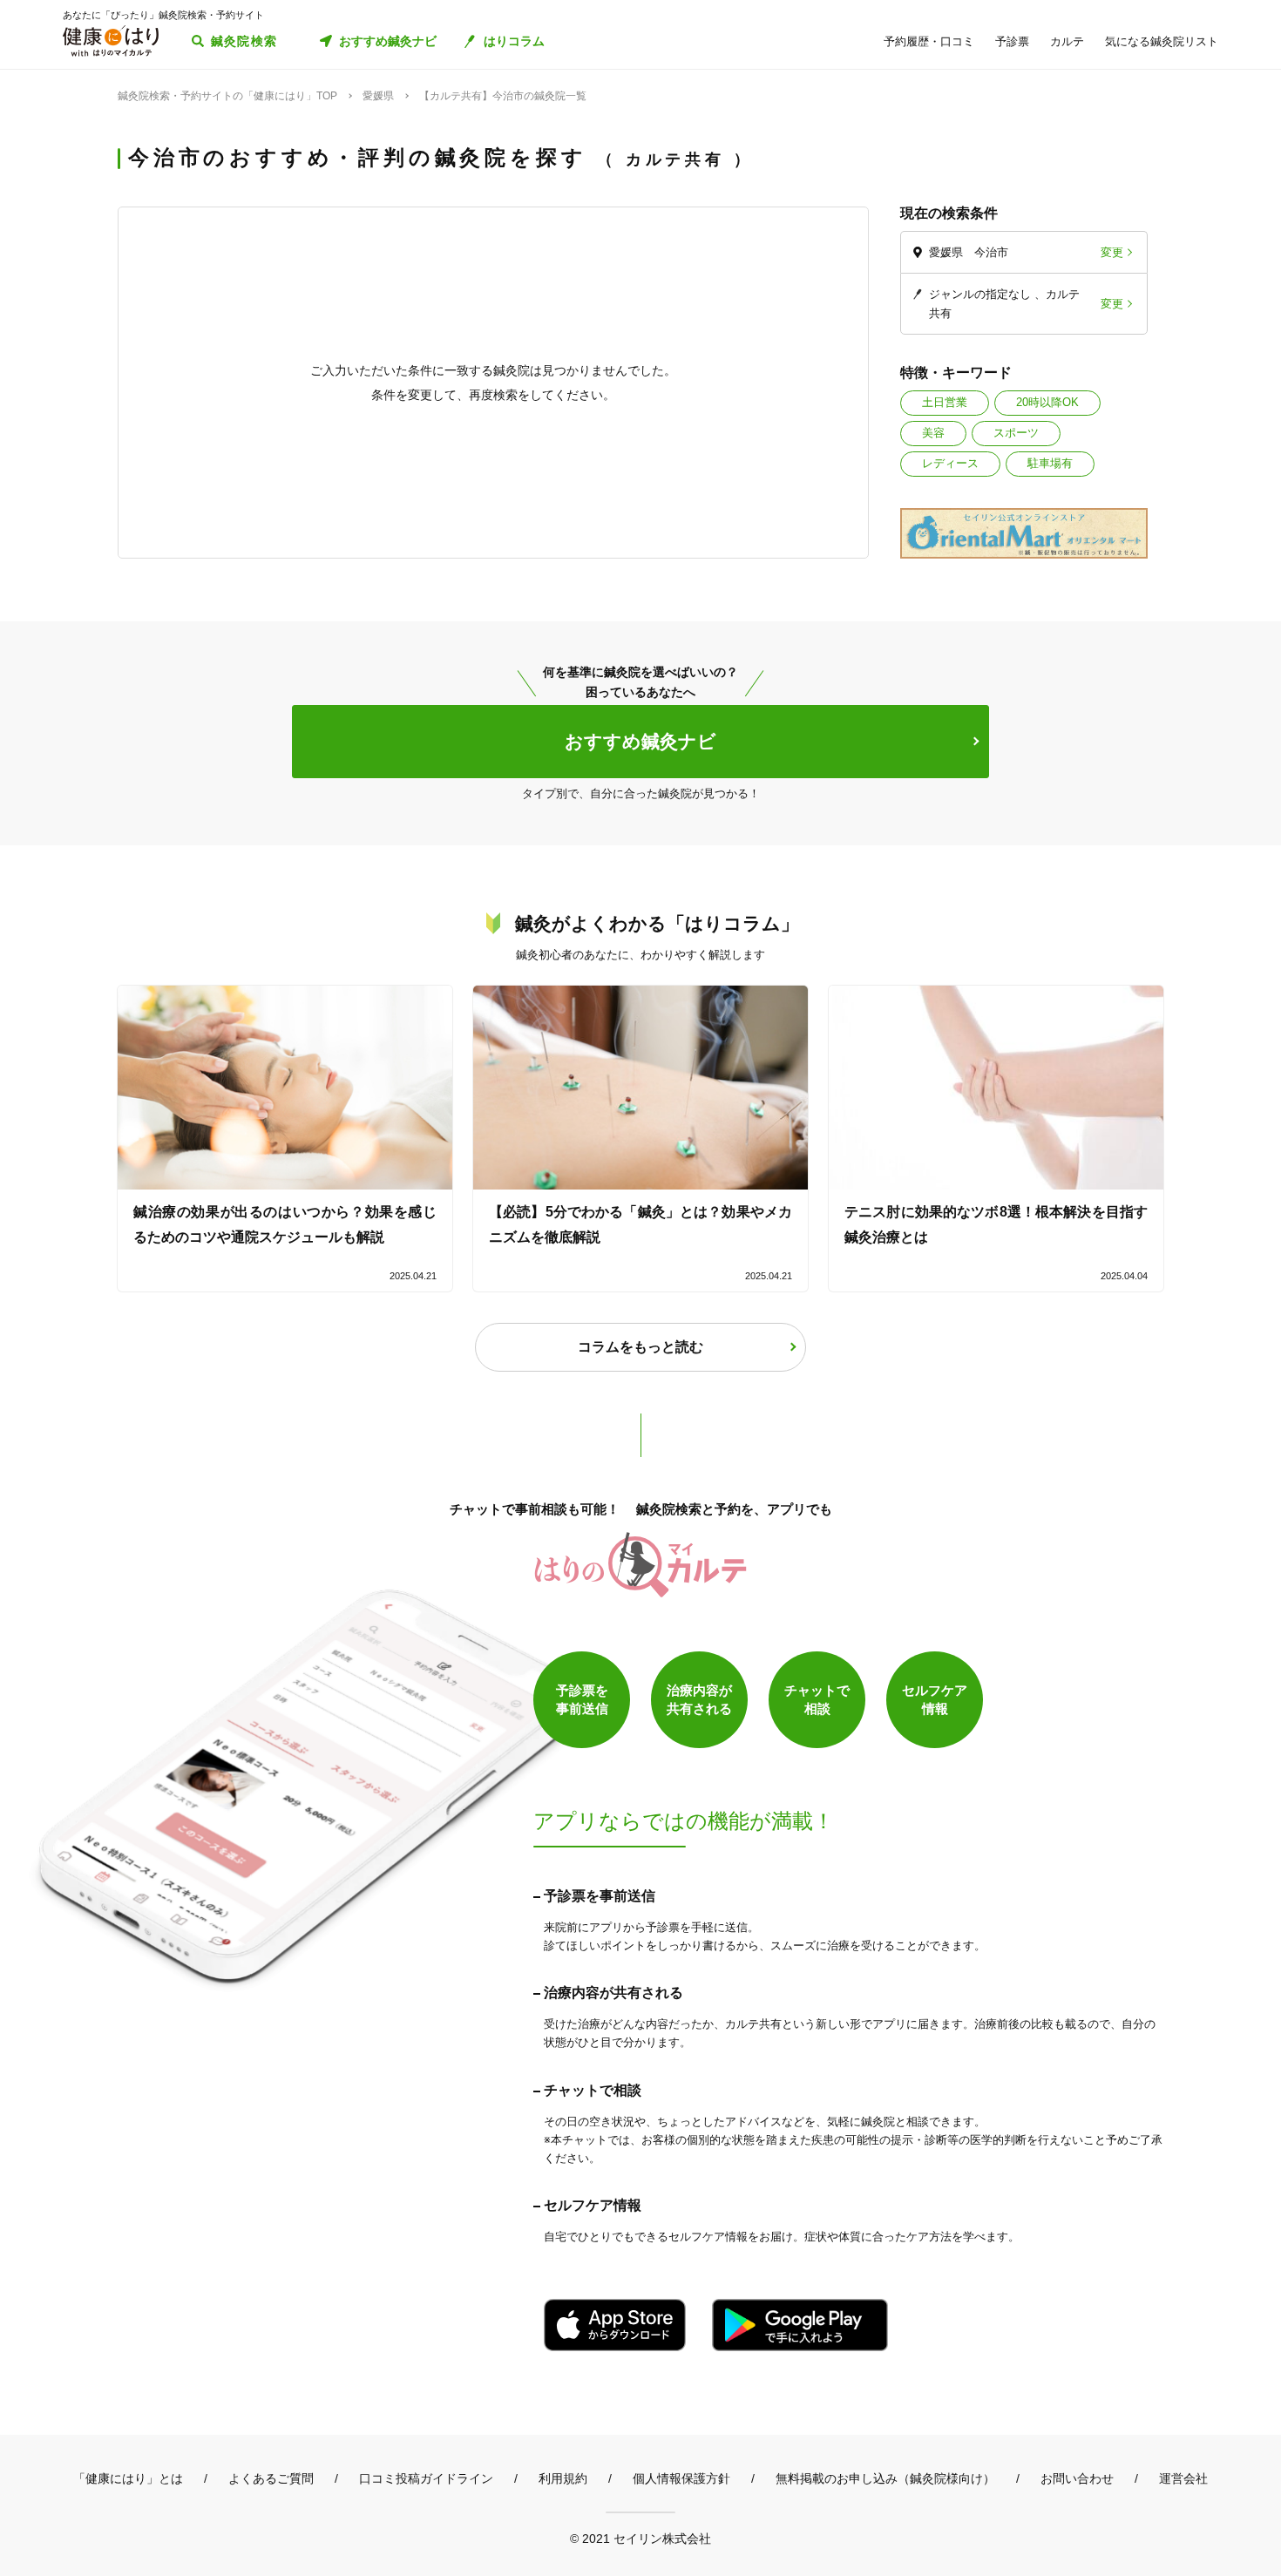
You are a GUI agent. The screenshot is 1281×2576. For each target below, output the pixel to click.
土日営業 (945, 402)
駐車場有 (1050, 463)
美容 (933, 433)
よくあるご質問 (271, 2478)
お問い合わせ (1077, 2478)
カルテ (1067, 41)
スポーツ (1016, 433)
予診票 (1012, 41)
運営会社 (1183, 2478)
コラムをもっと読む (640, 1347)
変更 (1112, 252)
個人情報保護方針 (681, 2478)
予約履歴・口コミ (929, 41)
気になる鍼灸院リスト (1162, 41)
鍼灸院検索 (244, 41)
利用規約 (563, 2478)
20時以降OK (1047, 402)
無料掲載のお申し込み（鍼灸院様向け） (885, 2478)
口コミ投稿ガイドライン (426, 2478)
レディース (950, 463)
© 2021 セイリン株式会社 (640, 2538)
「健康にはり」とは (128, 2478)
